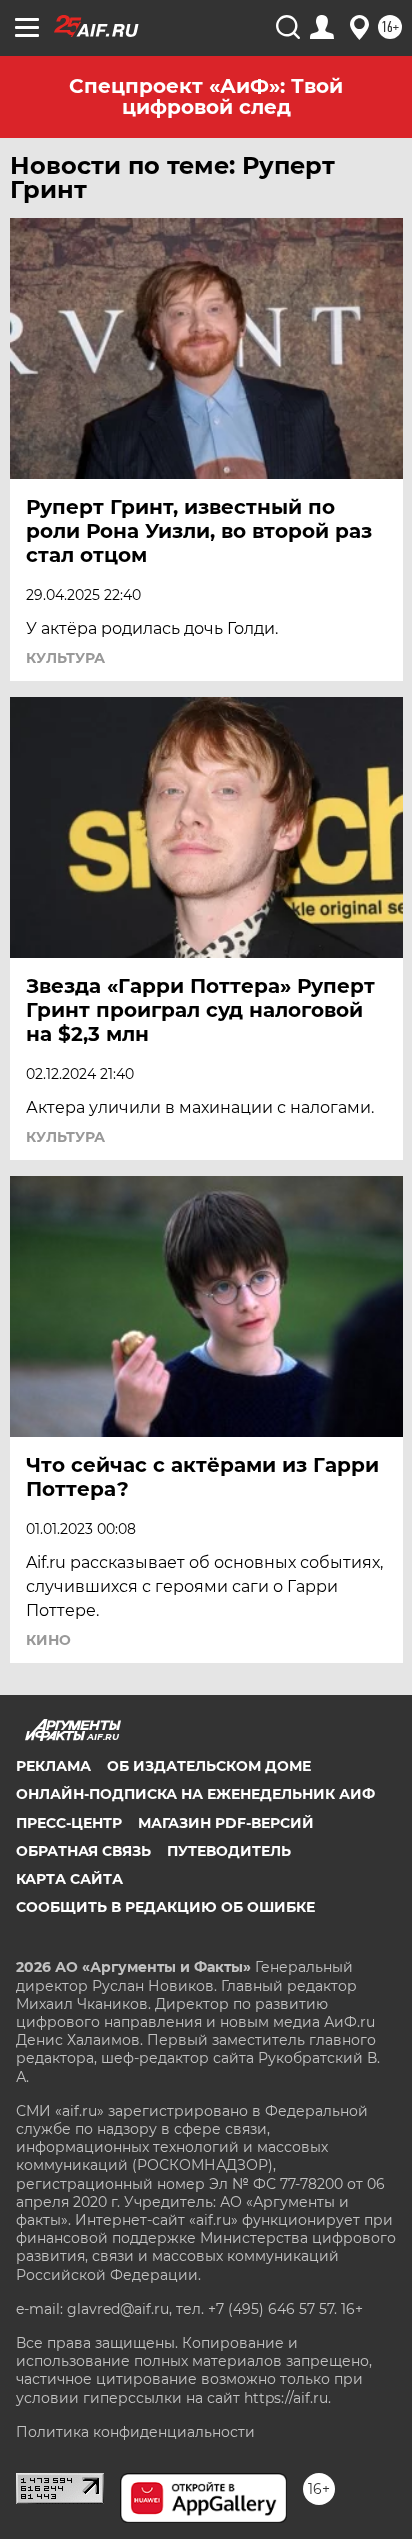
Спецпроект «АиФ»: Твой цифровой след (206, 96)
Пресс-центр (69, 1823)
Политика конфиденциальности (135, 2432)
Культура (65, 658)
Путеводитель (229, 1851)
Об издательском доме (209, 1766)
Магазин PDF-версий (226, 1823)
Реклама (53, 1766)
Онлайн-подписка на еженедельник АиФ (195, 1794)
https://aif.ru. (287, 2398)
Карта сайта (69, 1879)
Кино (48, 1640)
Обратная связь (83, 1851)
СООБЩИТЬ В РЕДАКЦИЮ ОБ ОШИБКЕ (165, 1907)
